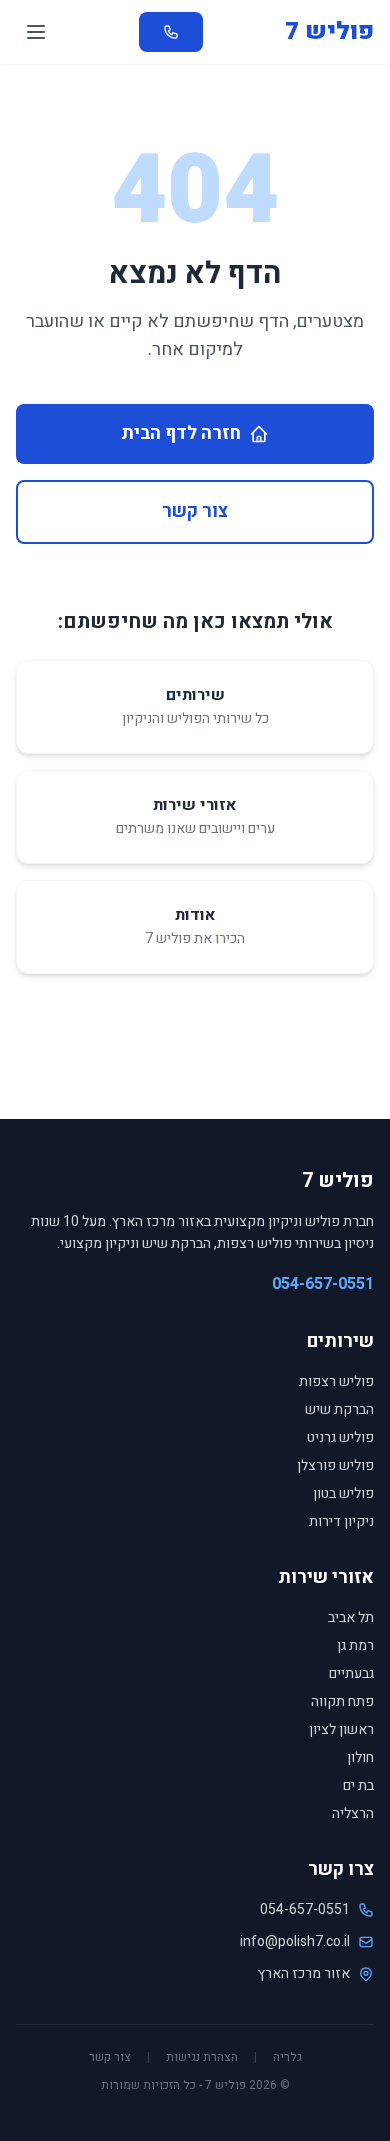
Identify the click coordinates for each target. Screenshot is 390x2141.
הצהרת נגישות (202, 2057)
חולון (360, 1757)
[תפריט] (36, 32)
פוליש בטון (343, 1493)
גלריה (287, 2057)
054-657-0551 (323, 1284)
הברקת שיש (339, 1409)
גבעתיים (351, 1673)
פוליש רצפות (336, 1381)
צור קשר (195, 511)
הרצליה (353, 1813)
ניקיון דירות (341, 1521)
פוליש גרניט (340, 1437)
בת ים (358, 1785)
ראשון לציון (341, 1729)
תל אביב (351, 1617)
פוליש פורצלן (335, 1465)
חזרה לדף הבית (181, 433)
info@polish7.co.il (295, 1942)
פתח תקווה (342, 1701)
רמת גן (355, 1645)
